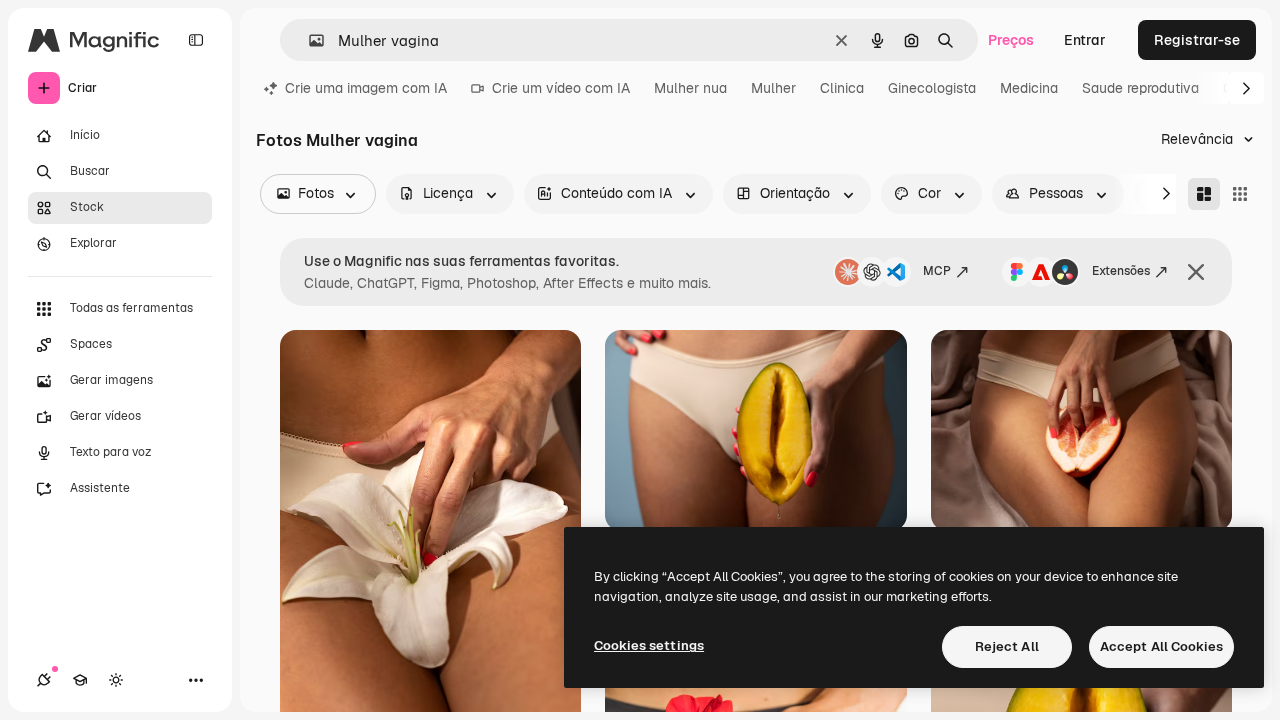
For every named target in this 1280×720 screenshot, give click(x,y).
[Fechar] (1196, 272)
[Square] (1240, 194)
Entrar (1085, 40)
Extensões (1121, 271)
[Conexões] (44, 680)
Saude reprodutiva (1140, 88)
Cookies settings (649, 645)
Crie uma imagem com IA (366, 88)
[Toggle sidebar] (196, 40)
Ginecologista (932, 88)
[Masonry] (1204, 194)
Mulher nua (690, 88)
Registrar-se (1197, 40)
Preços (1011, 40)
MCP (937, 271)
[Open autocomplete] (308, 40)
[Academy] (80, 680)
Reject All (1007, 646)
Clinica (842, 88)
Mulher (773, 88)
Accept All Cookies (1161, 646)
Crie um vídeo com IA (561, 88)
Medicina (1029, 88)
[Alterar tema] (116, 680)
